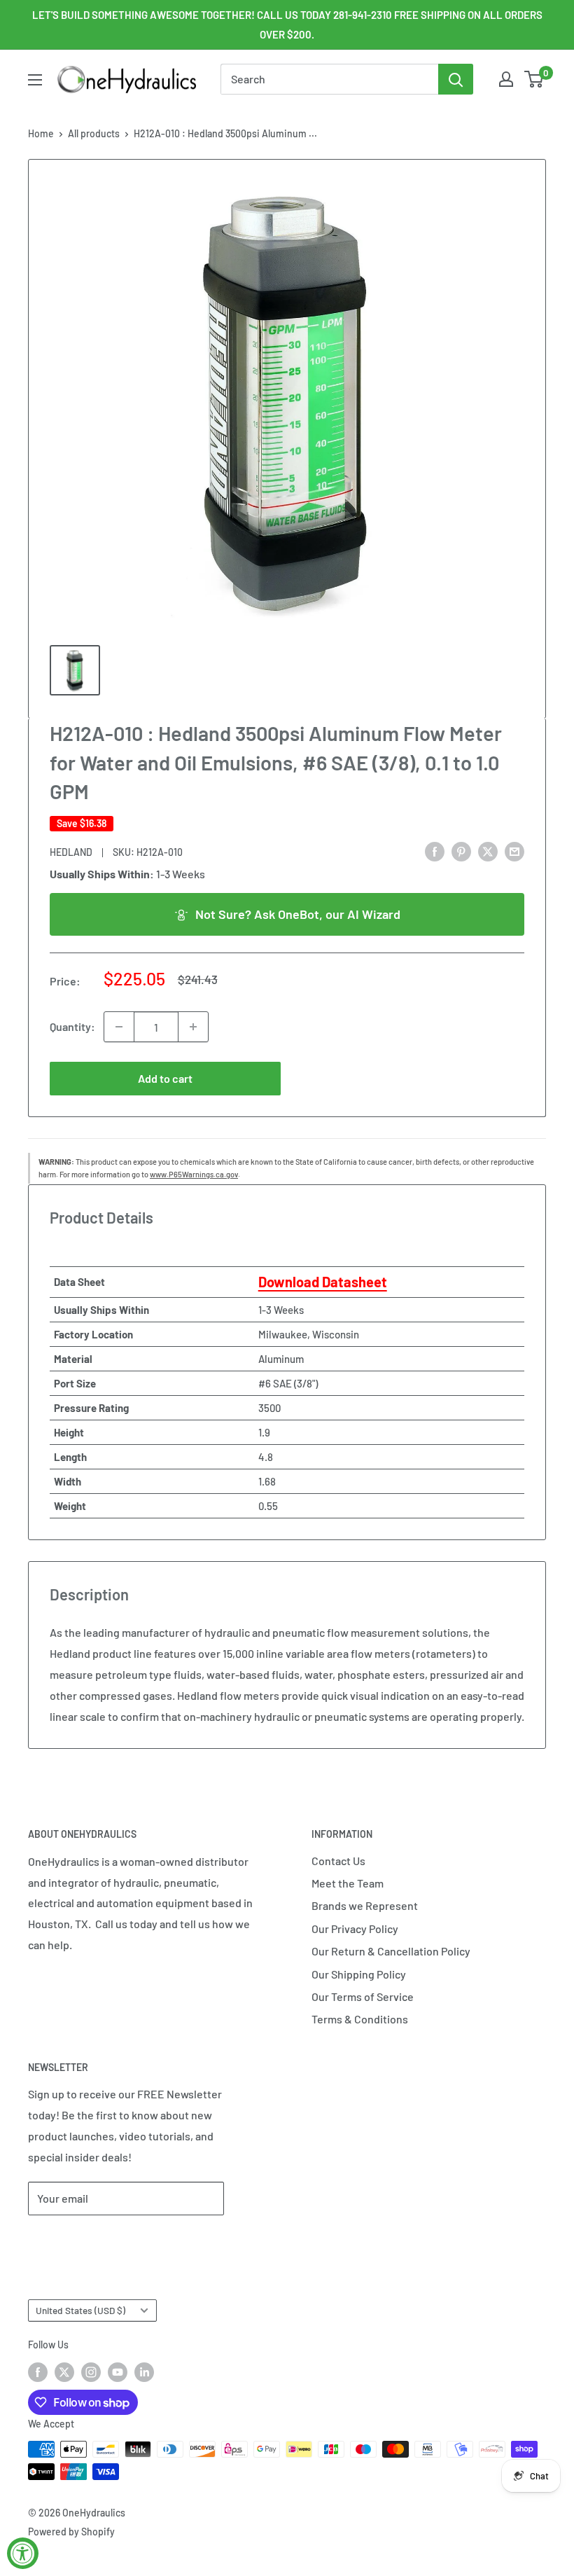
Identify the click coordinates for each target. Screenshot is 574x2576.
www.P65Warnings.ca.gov (194, 1174)
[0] (534, 79)
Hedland (71, 852)
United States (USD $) (80, 2310)
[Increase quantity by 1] (193, 1027)
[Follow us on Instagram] (91, 2371)
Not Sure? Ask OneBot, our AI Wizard (298, 914)
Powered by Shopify (71, 2532)
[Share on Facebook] (435, 851)
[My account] (506, 79)
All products (94, 133)
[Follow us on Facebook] (38, 2371)
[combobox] (329, 79)
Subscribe (74, 2240)
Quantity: (72, 1026)
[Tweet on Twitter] (488, 851)
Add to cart (165, 1078)
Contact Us (338, 1861)
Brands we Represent (365, 1905)
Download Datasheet (323, 1282)
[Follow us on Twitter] (64, 2371)
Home (41, 133)
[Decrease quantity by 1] (119, 1027)
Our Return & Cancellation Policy (391, 1951)
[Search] (456, 79)
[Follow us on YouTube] (118, 2371)
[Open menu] (35, 80)
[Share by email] (514, 851)
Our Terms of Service (363, 1996)
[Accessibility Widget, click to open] (23, 2553)
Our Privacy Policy (355, 1928)
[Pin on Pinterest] (461, 851)
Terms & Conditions (360, 2019)
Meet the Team (348, 1883)
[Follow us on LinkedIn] (144, 2371)
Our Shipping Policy (359, 1974)
